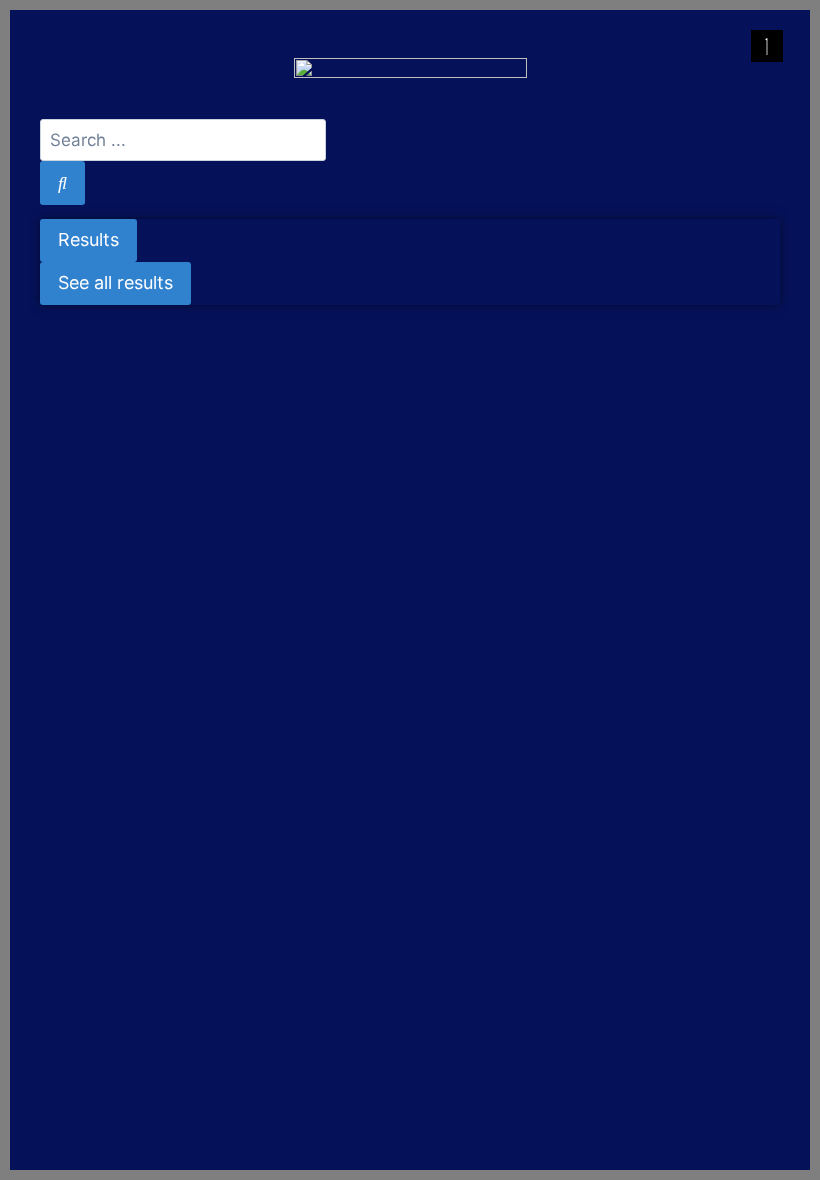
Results (88, 239)
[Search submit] (62, 182)
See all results (115, 282)
